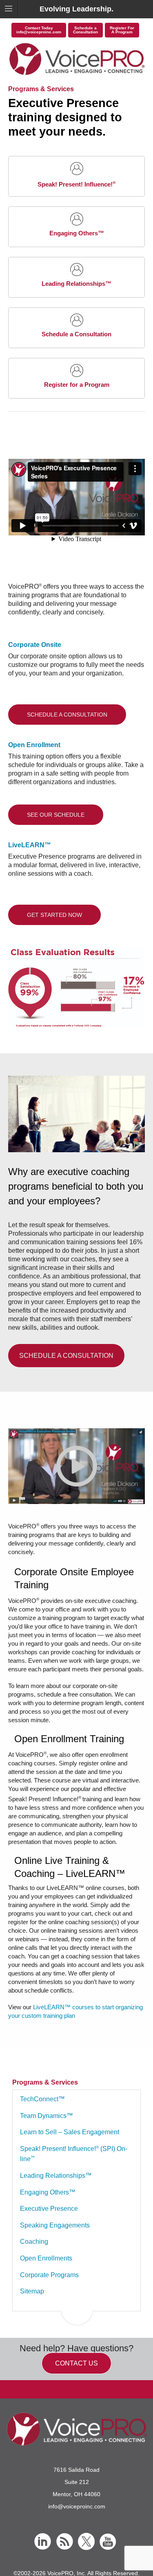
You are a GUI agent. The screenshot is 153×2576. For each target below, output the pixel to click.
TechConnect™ (42, 2099)
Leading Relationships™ (56, 2176)
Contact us (76, 2363)
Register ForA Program (122, 30)
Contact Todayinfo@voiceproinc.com (39, 30)
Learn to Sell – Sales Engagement (70, 2132)
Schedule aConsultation (85, 30)
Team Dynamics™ (47, 2116)
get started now (54, 915)
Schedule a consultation (66, 1356)
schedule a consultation (67, 715)
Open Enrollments (46, 2258)
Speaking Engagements (55, 2225)
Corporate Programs (49, 2275)
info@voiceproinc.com (77, 2506)
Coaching (34, 2242)
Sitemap (32, 2291)
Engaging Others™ (48, 2192)
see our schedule (56, 815)
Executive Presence (49, 2209)
